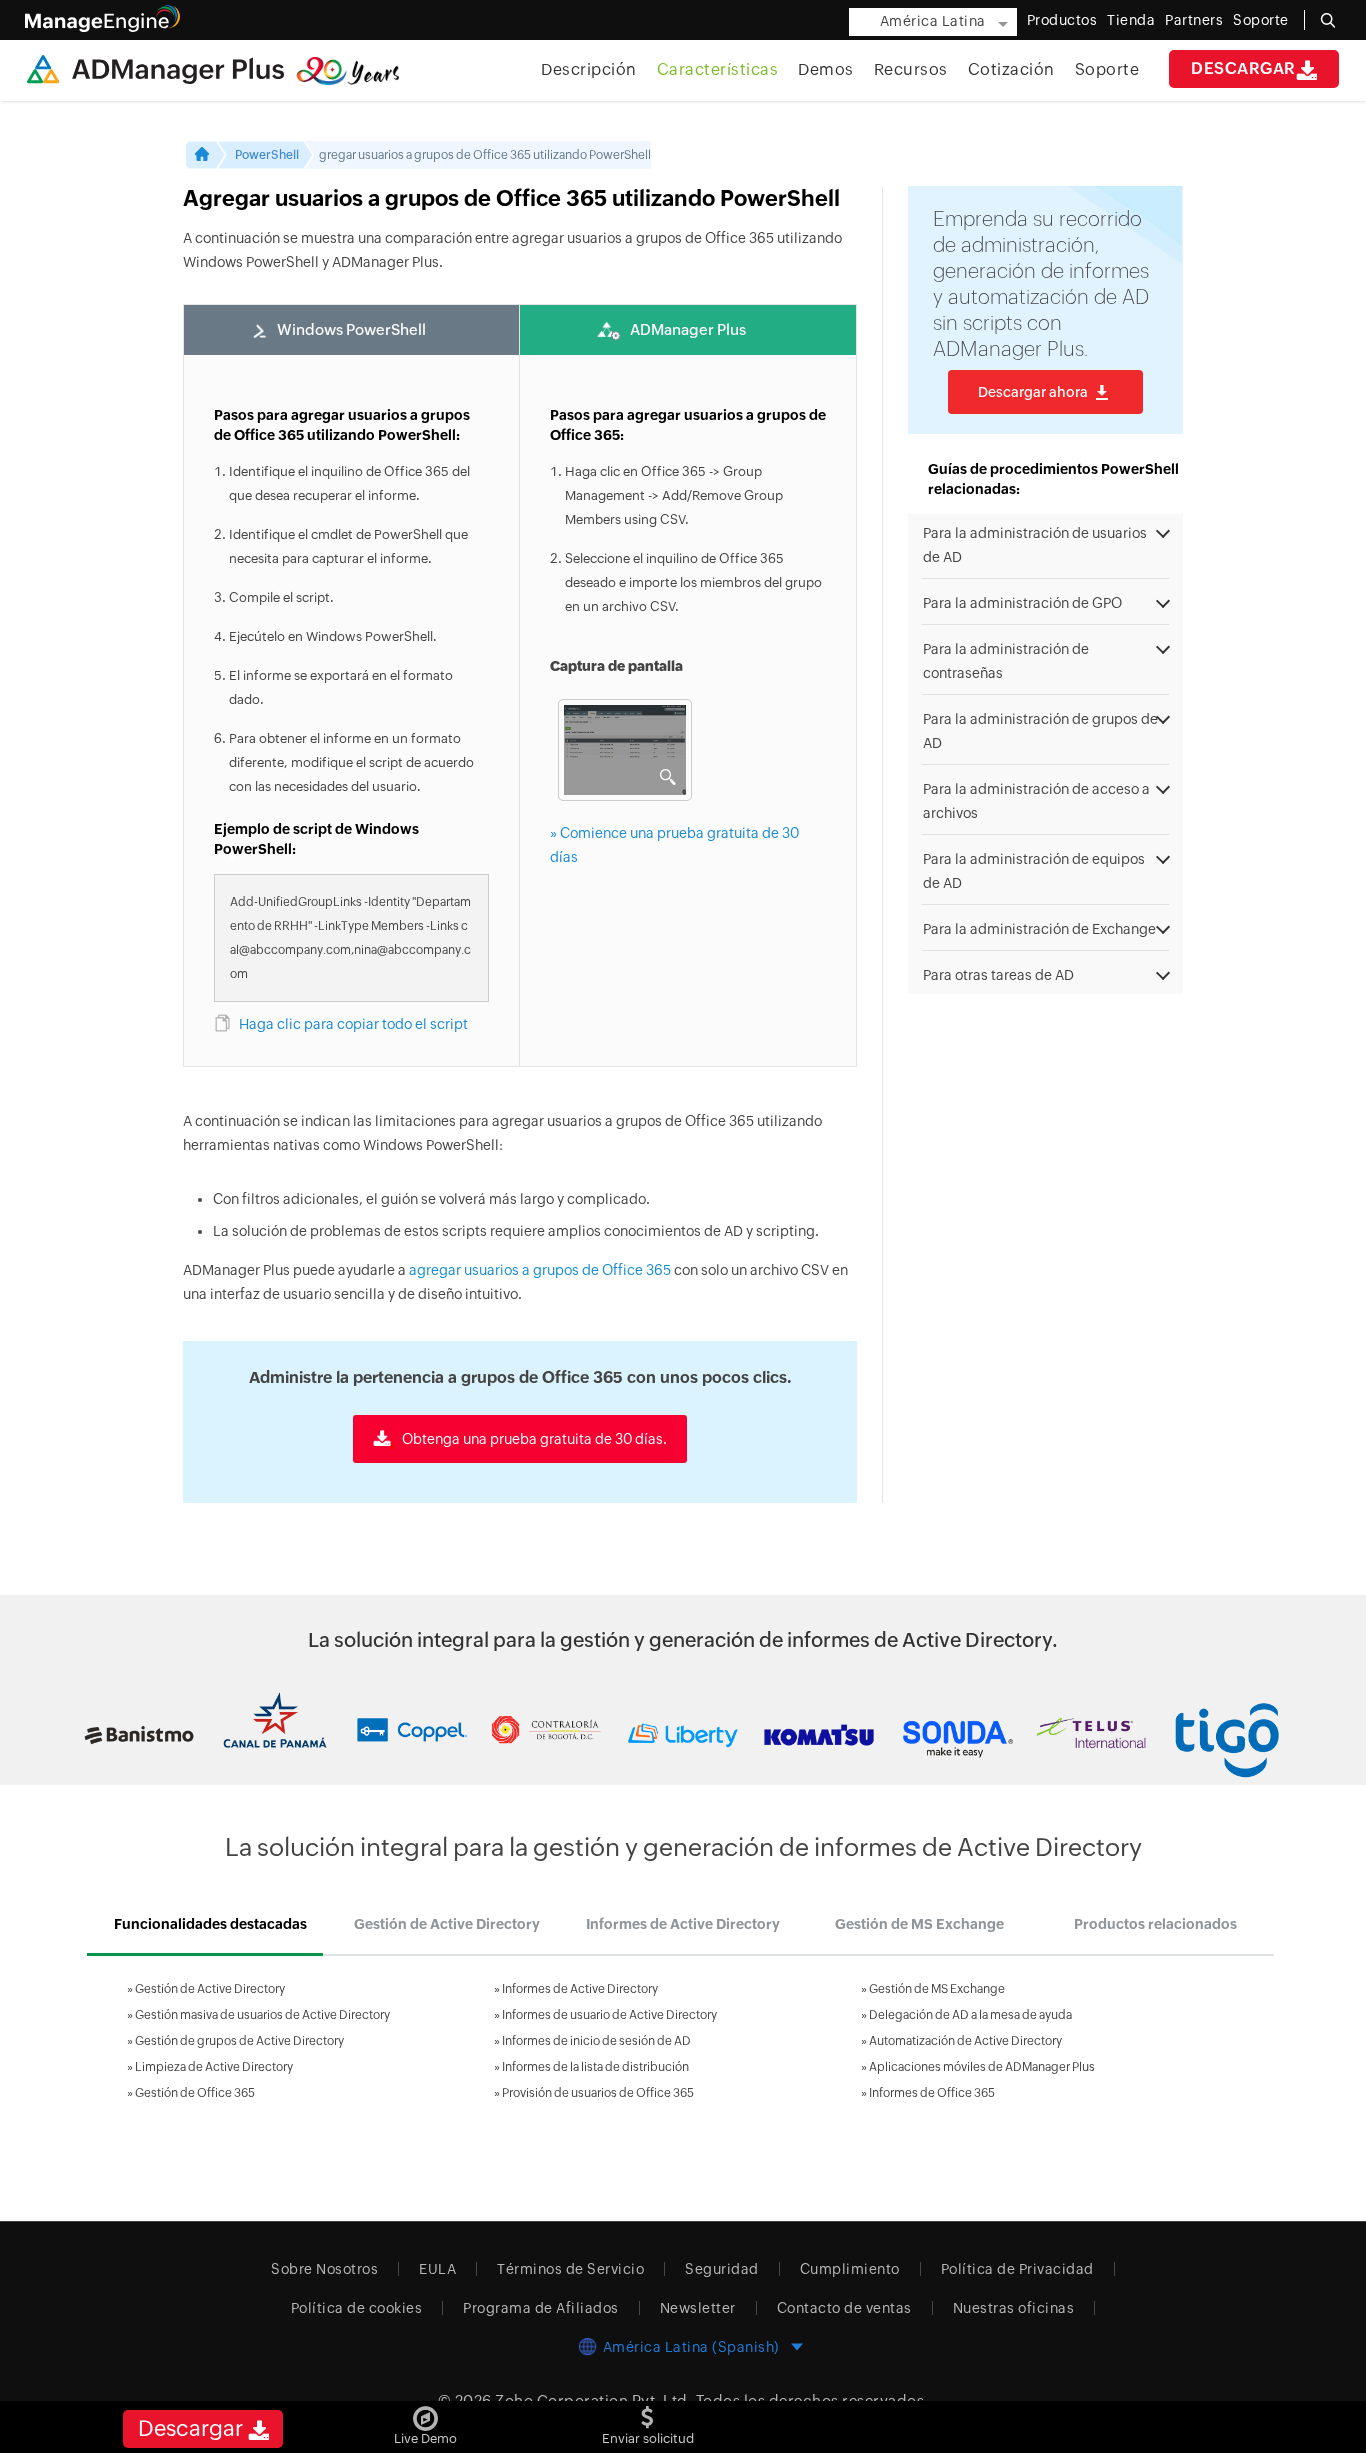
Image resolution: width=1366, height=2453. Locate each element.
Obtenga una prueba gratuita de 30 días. (533, 1439)
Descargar (1243, 68)
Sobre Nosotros (324, 2269)
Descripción (589, 69)
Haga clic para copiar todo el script (353, 1024)
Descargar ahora (1033, 392)
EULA (437, 2269)
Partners (1194, 20)
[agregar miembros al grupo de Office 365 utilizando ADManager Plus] (618, 750)
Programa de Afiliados (541, 2308)
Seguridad (722, 2269)
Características (718, 69)
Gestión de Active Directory (210, 1989)
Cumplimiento (850, 2269)
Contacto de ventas (844, 2308)
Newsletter (698, 2308)
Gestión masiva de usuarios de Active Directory (262, 2015)
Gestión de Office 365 (195, 2093)
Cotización (1011, 69)
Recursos (911, 69)
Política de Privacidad (1017, 2269)
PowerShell (267, 155)
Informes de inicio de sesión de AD (596, 2041)
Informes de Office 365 (932, 2093)
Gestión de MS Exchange (937, 1989)
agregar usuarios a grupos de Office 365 (540, 1270)
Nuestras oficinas (1014, 2308)
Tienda (1131, 20)
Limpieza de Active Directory (214, 2067)
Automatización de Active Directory (965, 2041)
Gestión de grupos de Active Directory (239, 2041)
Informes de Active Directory (580, 1989)
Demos (826, 69)
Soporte (1107, 69)
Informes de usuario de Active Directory (609, 2015)
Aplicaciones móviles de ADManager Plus (982, 2067)
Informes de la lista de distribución (595, 2067)
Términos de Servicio (570, 2269)
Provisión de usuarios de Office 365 (598, 2093)
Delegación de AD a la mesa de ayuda (970, 2015)
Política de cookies (357, 2308)
